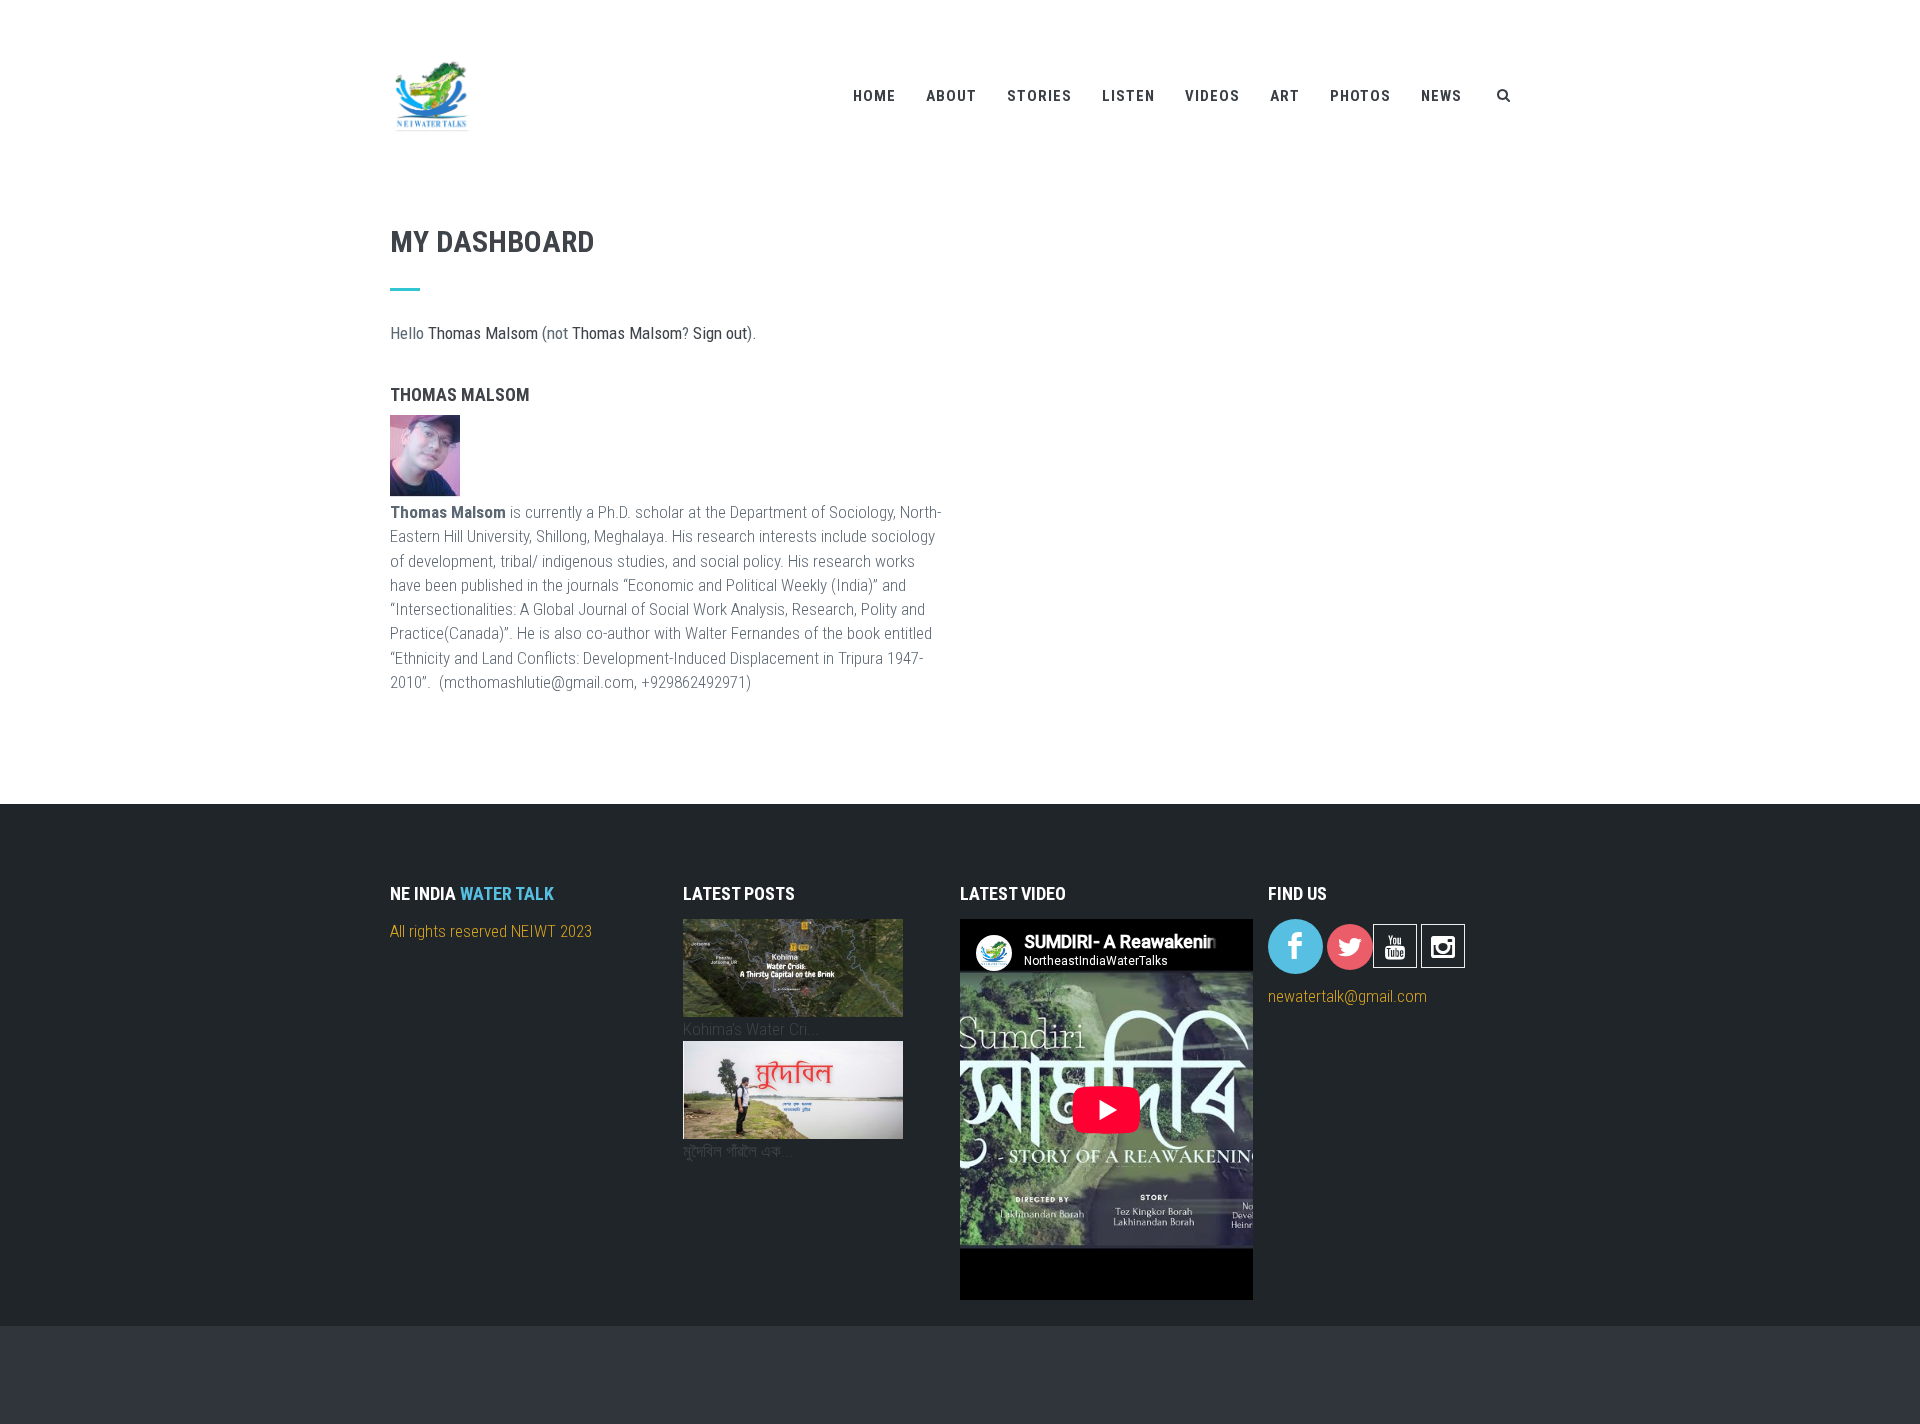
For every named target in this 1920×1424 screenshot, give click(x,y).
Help (1404, 13)
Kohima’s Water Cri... (751, 1029)
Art (1285, 96)
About (951, 96)
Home (874, 96)
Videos (1212, 96)
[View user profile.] (667, 457)
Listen (1128, 96)
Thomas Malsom (483, 333)
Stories (1039, 96)
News (1441, 96)
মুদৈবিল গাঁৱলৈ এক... (738, 1151)
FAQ (1515, 13)
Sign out (720, 333)
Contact (1460, 13)
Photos (1360, 96)
